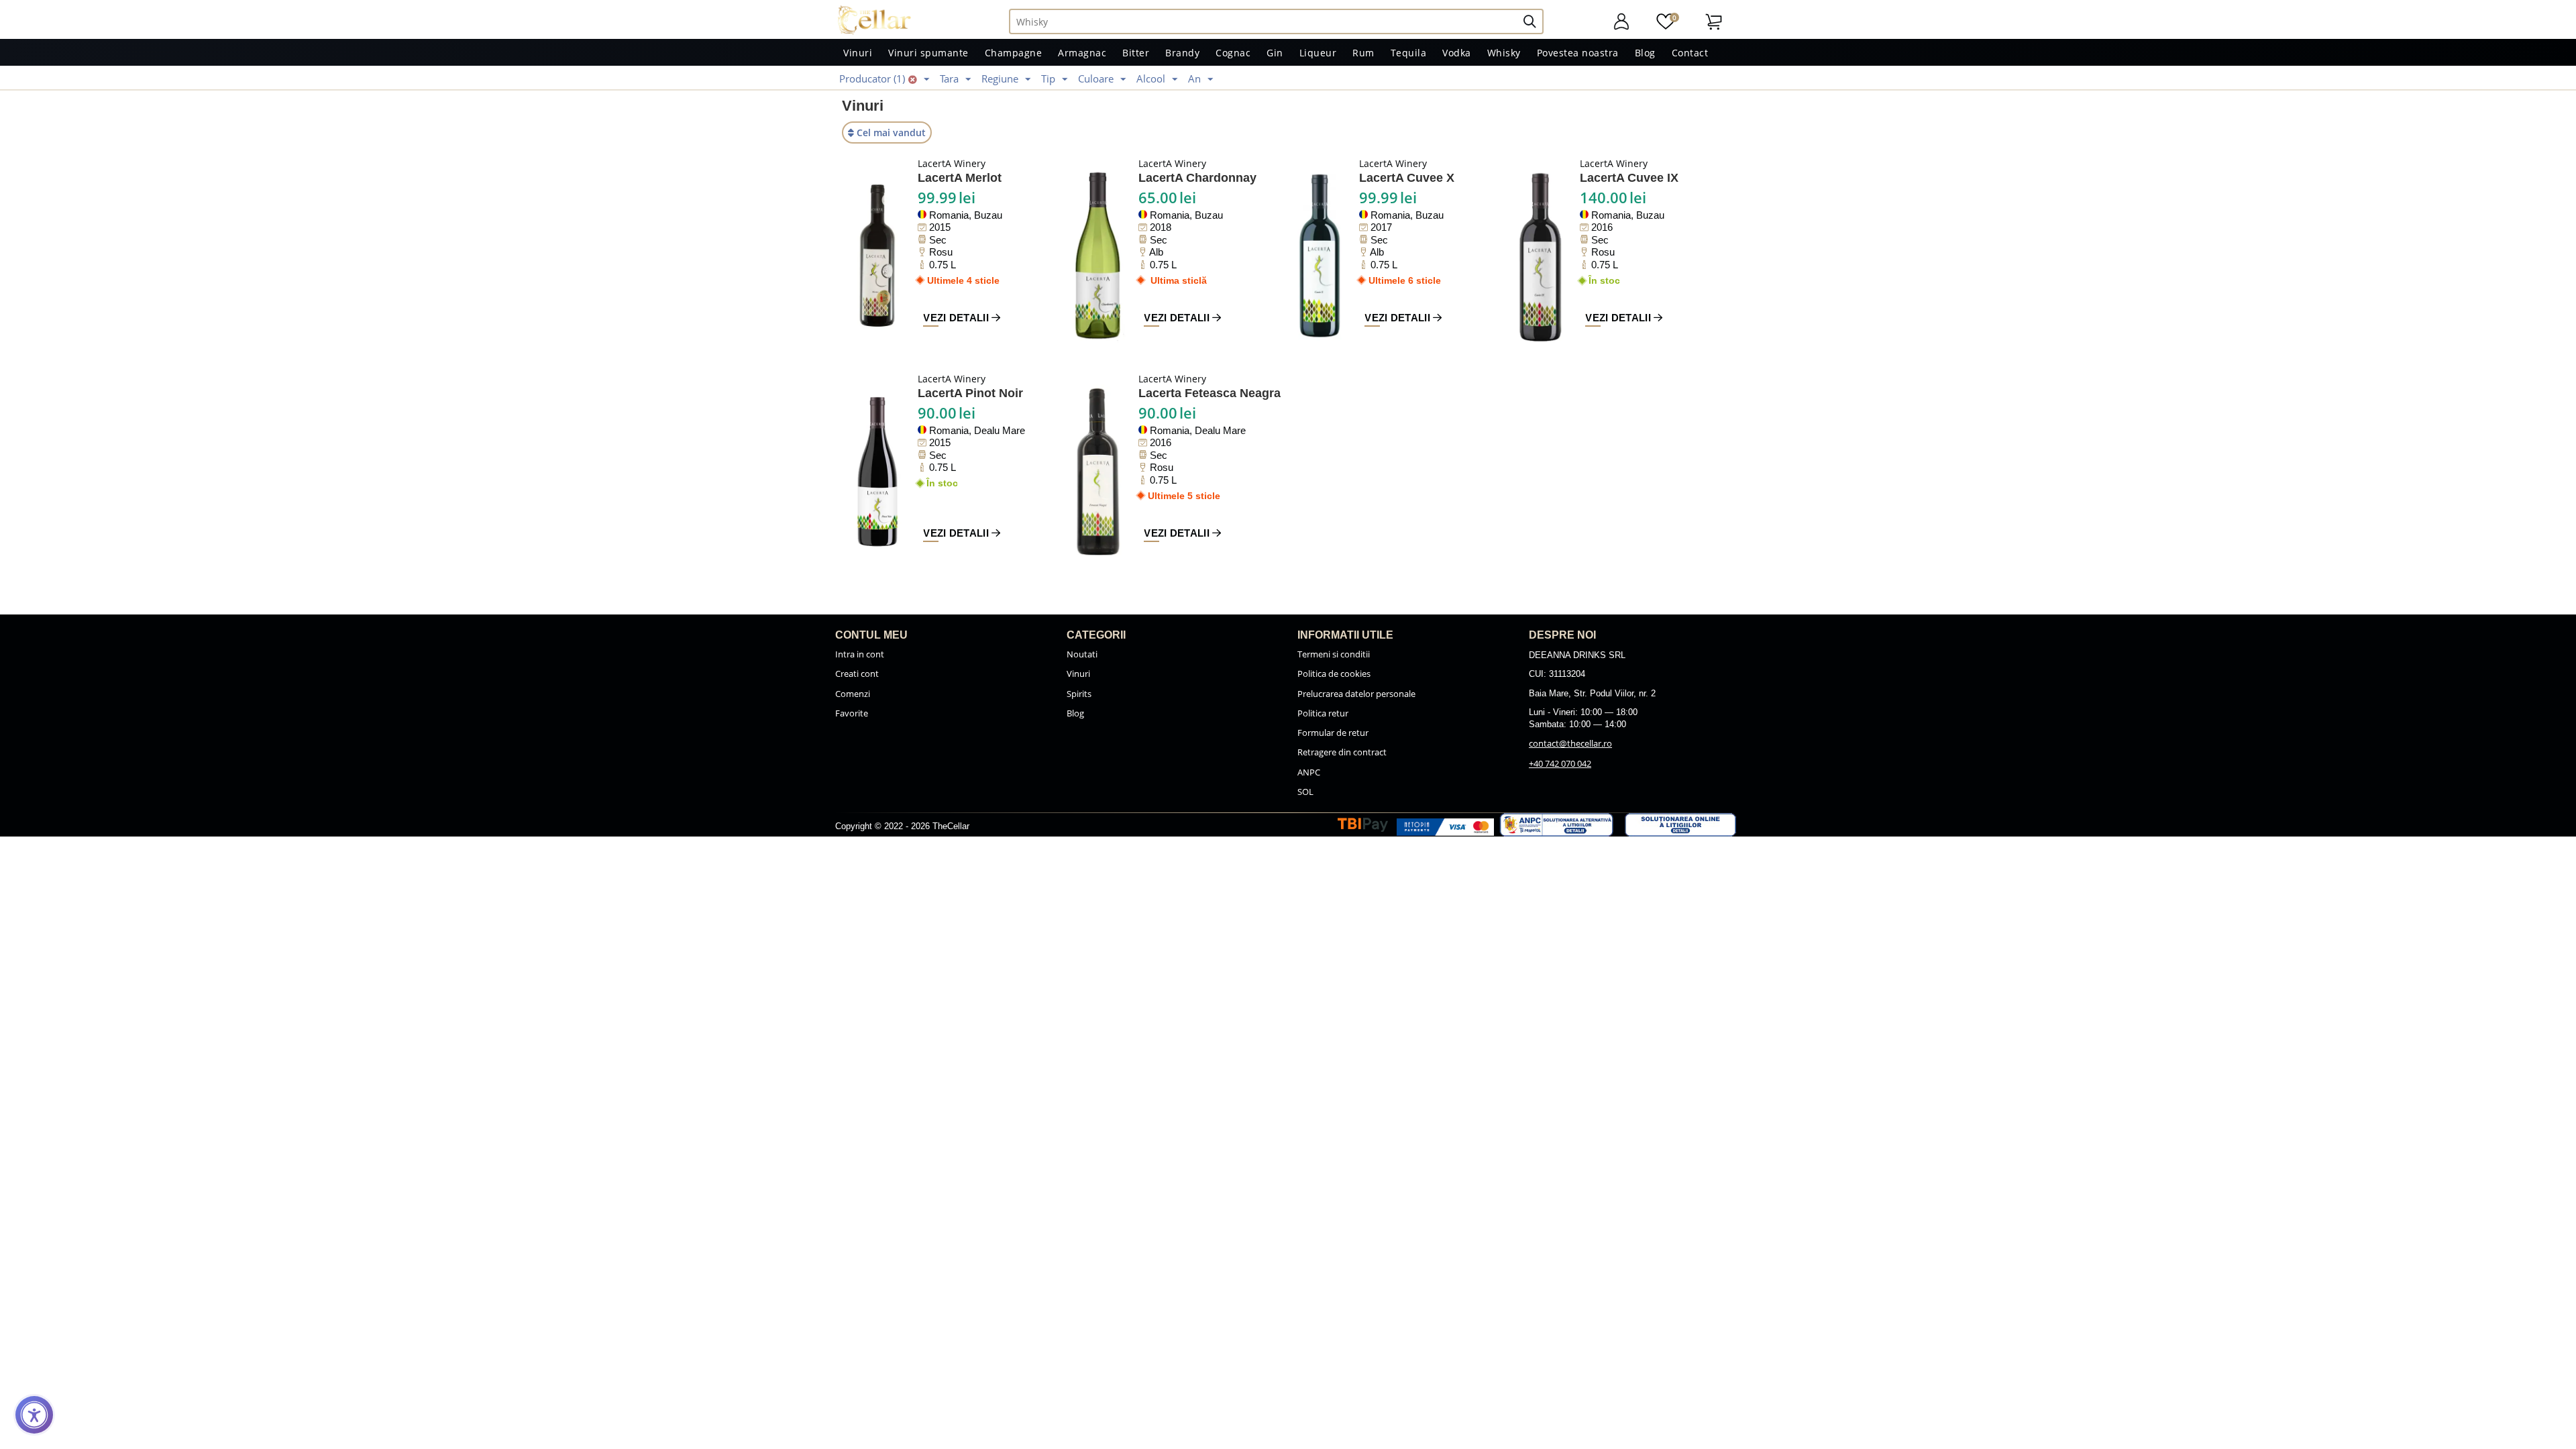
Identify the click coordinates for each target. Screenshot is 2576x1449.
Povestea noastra (1578, 53)
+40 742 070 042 (1560, 763)
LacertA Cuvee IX (1629, 178)
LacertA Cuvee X (1407, 178)
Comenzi (853, 694)
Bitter (1136, 53)
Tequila (1409, 53)
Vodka (1457, 53)
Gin (1275, 53)
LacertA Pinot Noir (970, 393)
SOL (1305, 792)
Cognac (1233, 53)
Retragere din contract (1342, 752)
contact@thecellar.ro (1570, 743)
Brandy (1182, 53)
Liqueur (1318, 53)
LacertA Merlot (960, 178)
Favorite (852, 713)
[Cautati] (1535, 21)
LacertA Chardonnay (1197, 178)
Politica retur (1323, 713)
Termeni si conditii (1334, 654)
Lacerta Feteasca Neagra (1210, 393)
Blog (1645, 53)
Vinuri (858, 53)
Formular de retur (1333, 733)
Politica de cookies (1334, 674)
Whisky (1504, 53)
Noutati (1082, 654)
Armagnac (1082, 53)
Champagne (1014, 53)
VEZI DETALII (957, 318)
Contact (1690, 53)
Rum (1363, 53)
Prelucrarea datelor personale (1356, 694)
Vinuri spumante (928, 53)
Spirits (1079, 694)
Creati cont (857, 674)
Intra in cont (860, 654)
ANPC (1309, 772)
